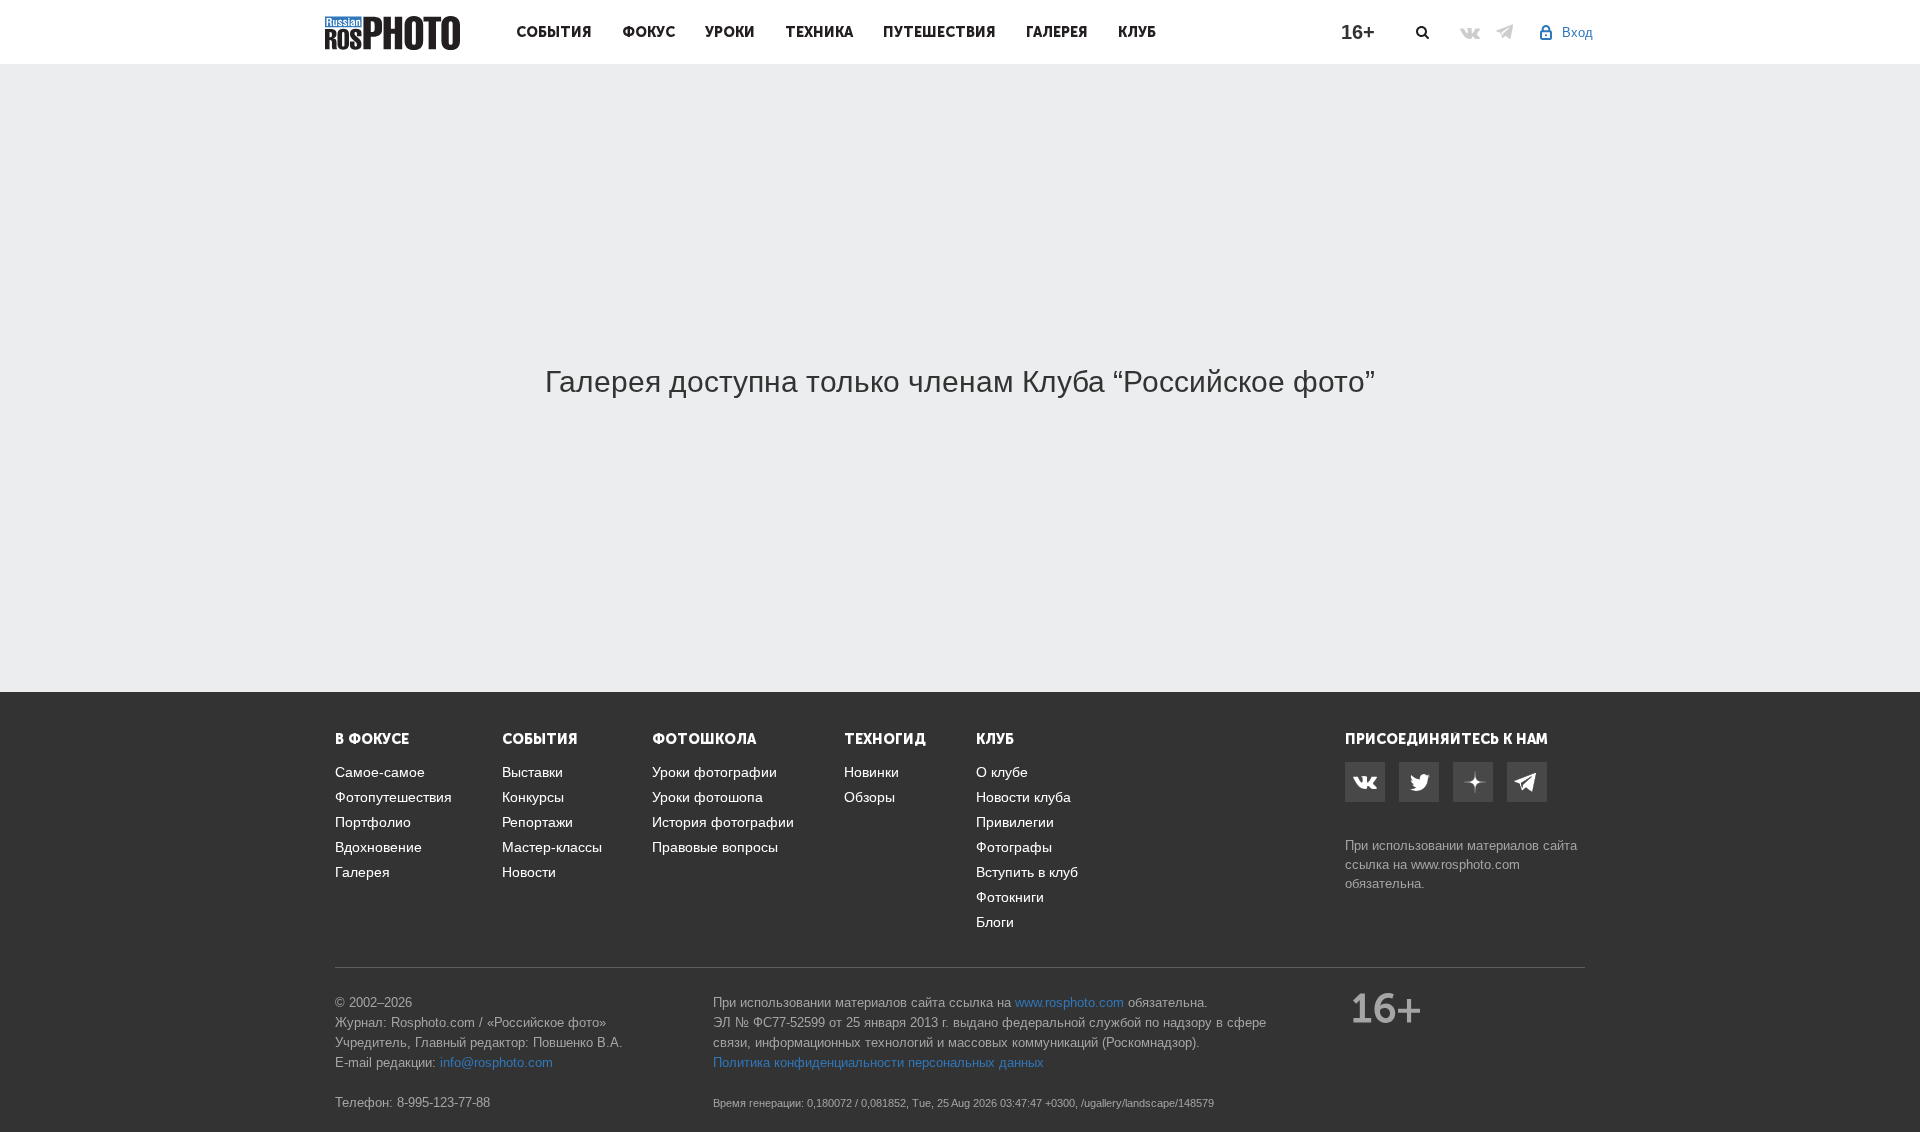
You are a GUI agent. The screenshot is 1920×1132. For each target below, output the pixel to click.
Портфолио (373, 822)
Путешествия (939, 32)
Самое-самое (380, 772)
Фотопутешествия (393, 797)
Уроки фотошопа (707, 797)
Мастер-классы (552, 847)
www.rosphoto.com (1465, 864)
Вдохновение (378, 847)
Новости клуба (1023, 797)
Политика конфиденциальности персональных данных (878, 1062)
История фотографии (723, 822)
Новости (529, 872)
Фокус (648, 32)
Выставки (532, 772)
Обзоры (869, 797)
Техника (819, 32)
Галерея (1057, 32)
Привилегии (1015, 822)
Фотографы (1014, 847)
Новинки (871, 772)
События (554, 32)
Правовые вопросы (715, 847)
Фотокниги (1010, 897)
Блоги (995, 922)
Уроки (730, 32)
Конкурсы (533, 797)
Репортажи (537, 822)
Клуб (1137, 32)
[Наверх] (1894, 1066)
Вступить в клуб (1027, 872)
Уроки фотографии (714, 772)
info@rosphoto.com (496, 1062)
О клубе (1002, 772)
